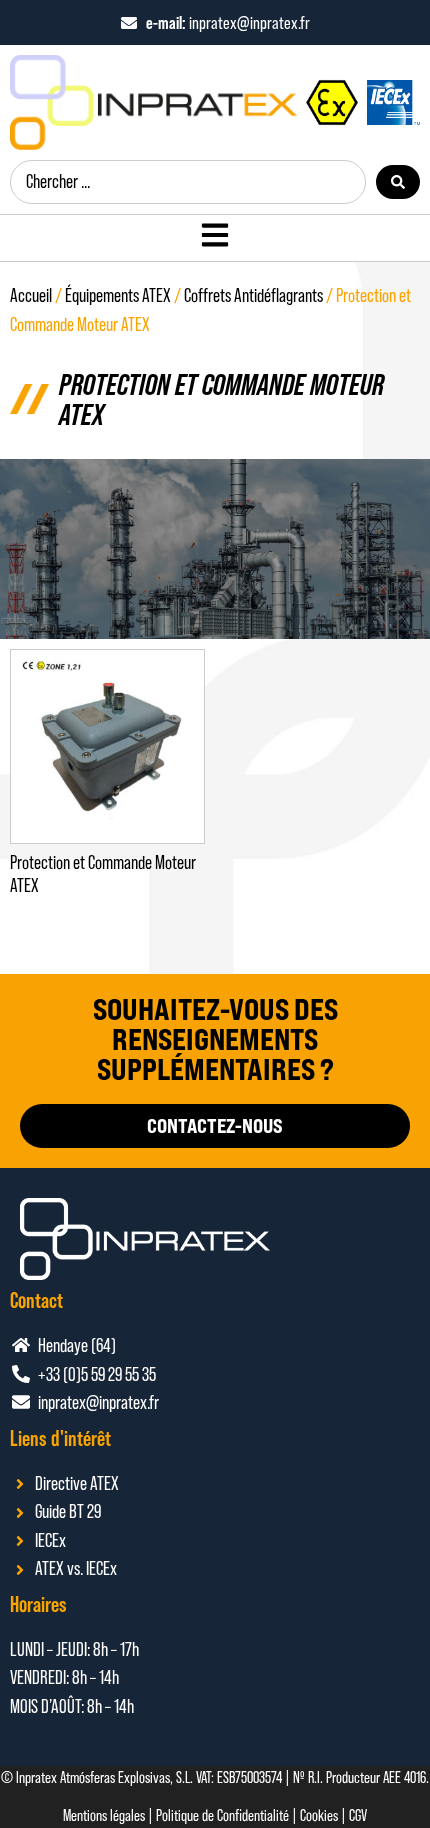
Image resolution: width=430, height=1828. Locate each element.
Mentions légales (104, 1815)
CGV (358, 1815)
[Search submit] (398, 182)
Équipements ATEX (118, 295)
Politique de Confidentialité (222, 1815)
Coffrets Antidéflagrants (253, 295)
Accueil (31, 295)
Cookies (319, 1815)
